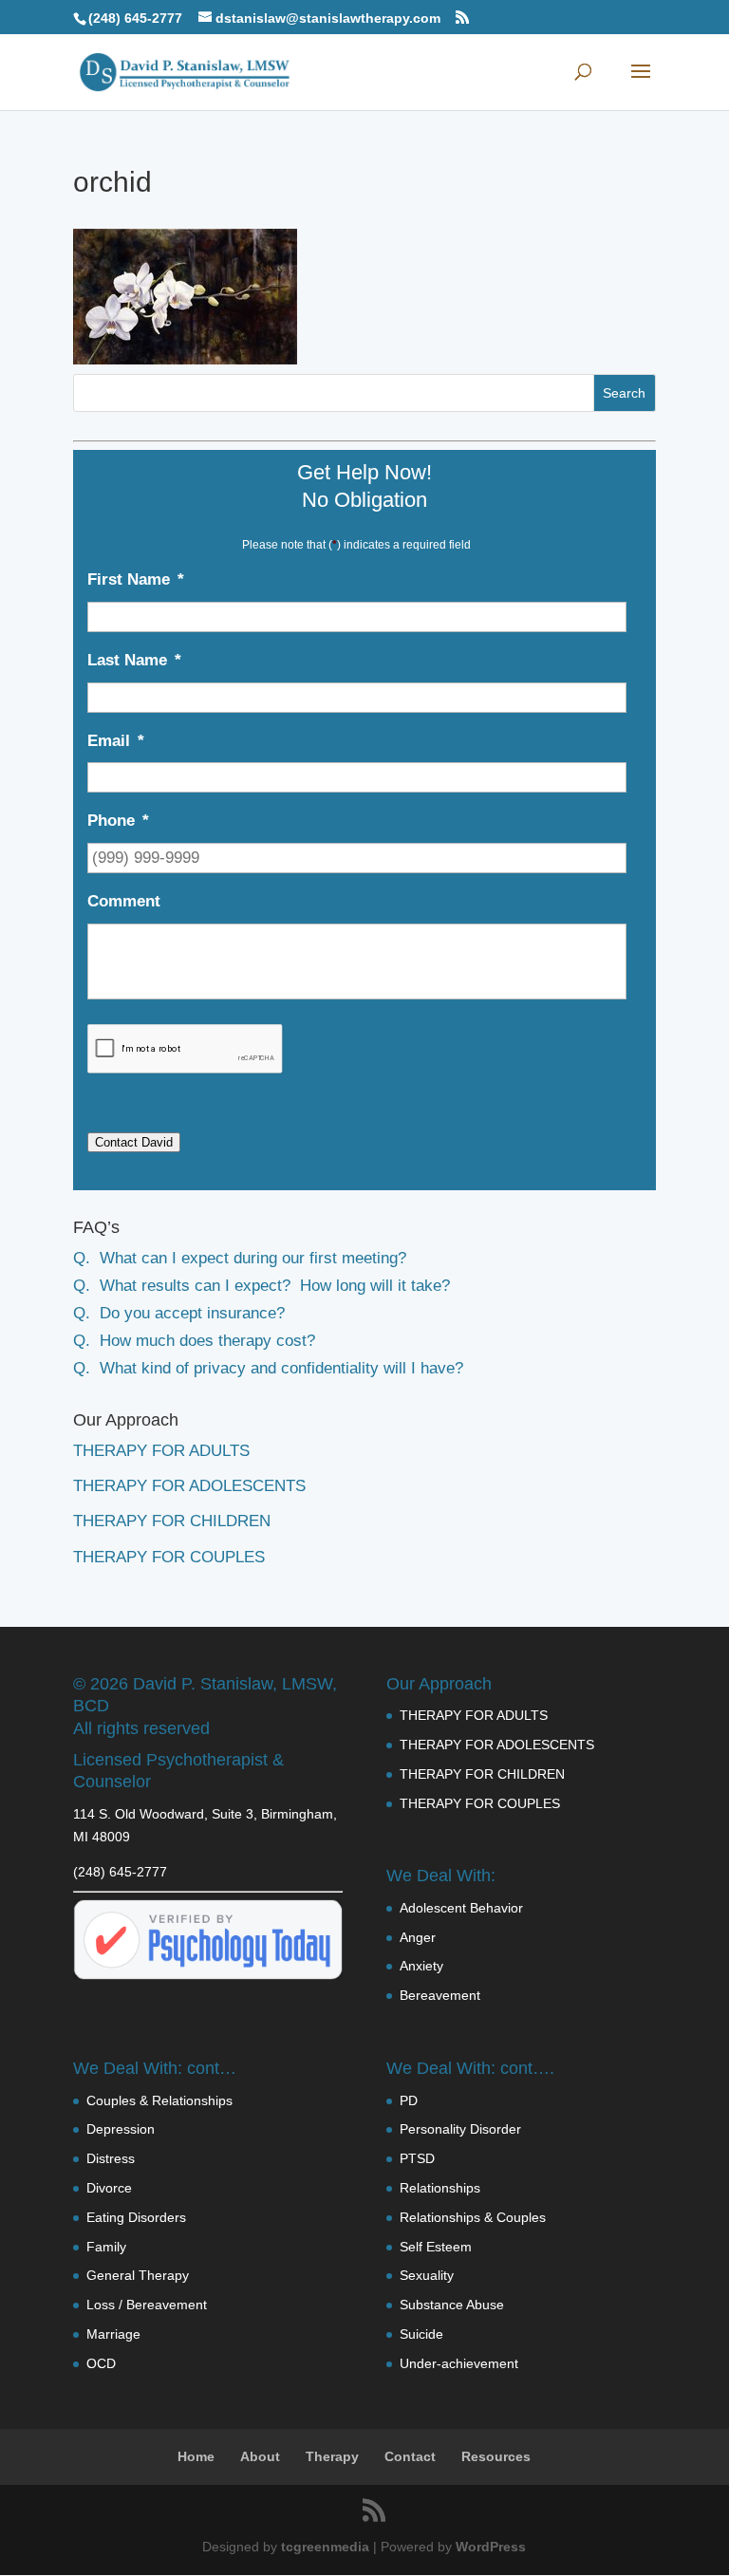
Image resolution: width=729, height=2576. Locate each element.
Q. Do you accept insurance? (179, 1313)
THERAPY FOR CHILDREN (172, 1521)
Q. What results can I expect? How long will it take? (262, 1286)
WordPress (491, 2547)
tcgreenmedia (325, 2547)
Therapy (332, 2456)
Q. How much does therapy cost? (194, 1341)
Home (196, 2456)
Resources (496, 2456)
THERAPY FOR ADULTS (161, 1451)
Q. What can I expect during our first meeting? (240, 1258)
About (260, 2456)
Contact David (134, 1142)
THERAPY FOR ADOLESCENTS (189, 1486)
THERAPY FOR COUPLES (169, 1557)
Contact (410, 2456)
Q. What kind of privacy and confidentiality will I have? (268, 1368)
